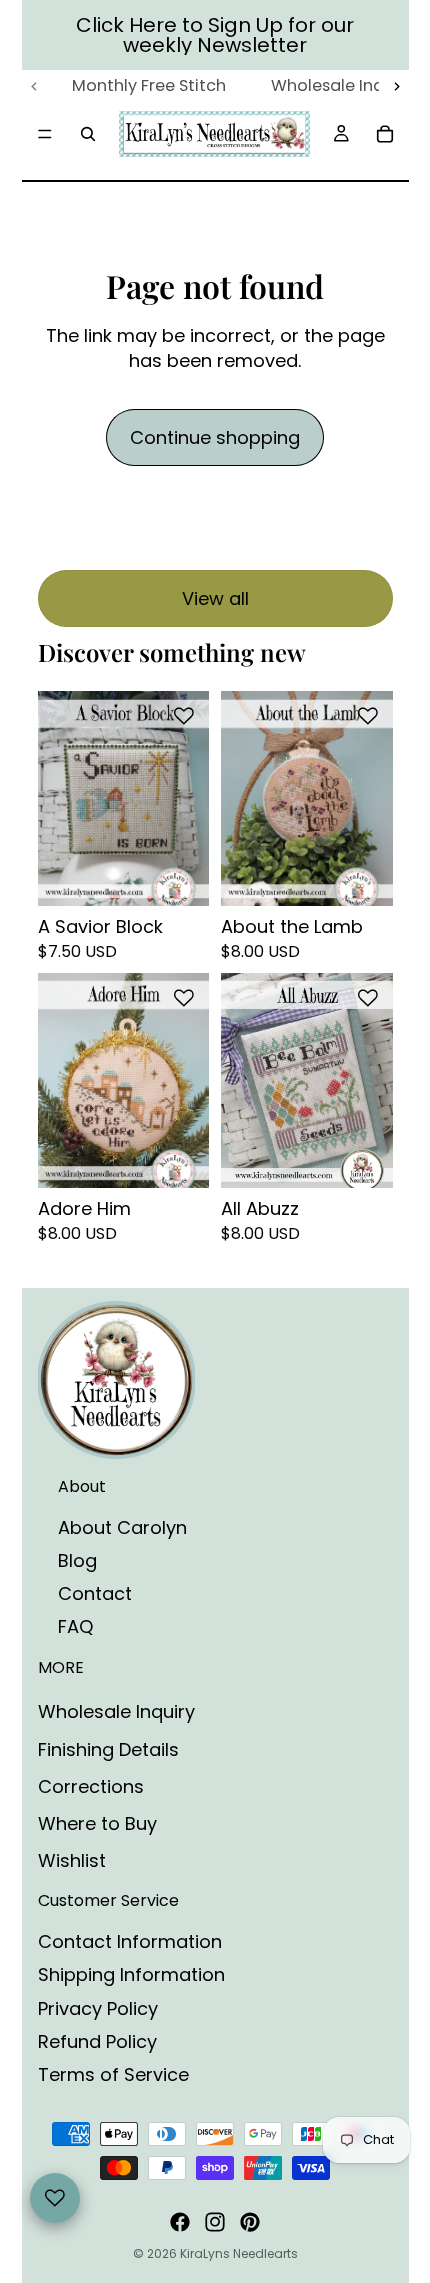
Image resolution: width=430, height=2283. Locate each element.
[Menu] (45, 134)
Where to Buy (97, 1823)
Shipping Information (131, 1974)
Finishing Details (108, 1749)
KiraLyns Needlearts (239, 2253)
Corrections (91, 1786)
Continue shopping (215, 437)
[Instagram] (215, 2222)
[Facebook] (180, 2222)
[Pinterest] (250, 2222)
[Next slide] (396, 86)
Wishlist (72, 1860)
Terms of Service (113, 2074)
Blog (77, 1560)
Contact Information (130, 1941)
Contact (95, 1593)
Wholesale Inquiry (116, 1711)
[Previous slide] (34, 86)
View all (215, 598)
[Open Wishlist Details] (55, 2198)
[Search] (88, 134)
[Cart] (385, 134)
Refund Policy (97, 2041)
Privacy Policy (98, 2008)
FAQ (75, 1626)
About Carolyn (122, 1527)
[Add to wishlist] (184, 716)
